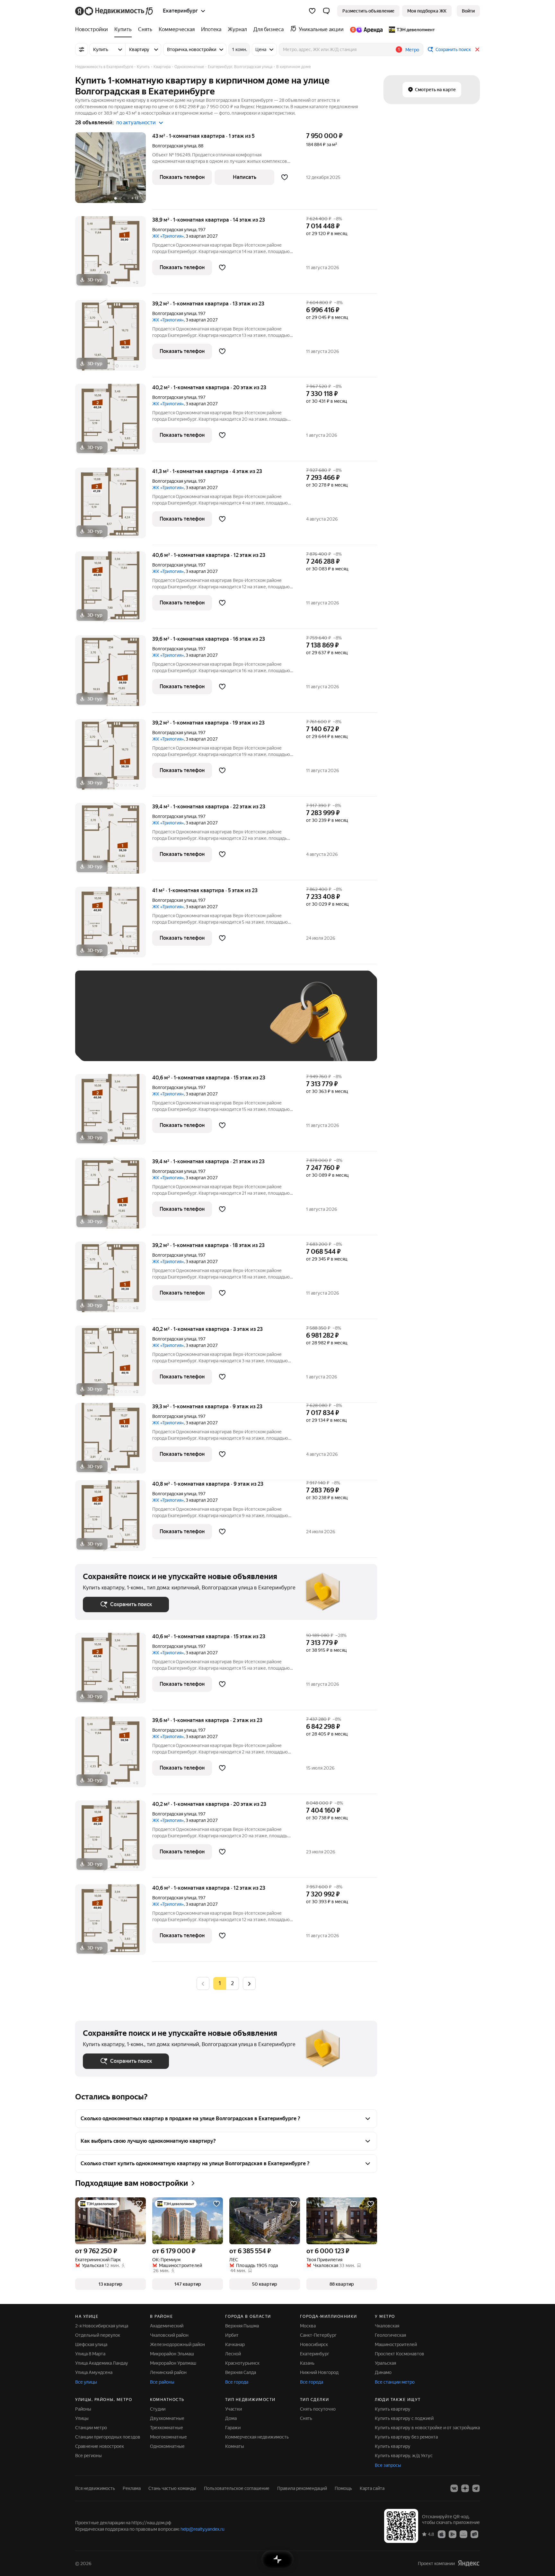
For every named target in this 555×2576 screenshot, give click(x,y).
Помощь (343, 2488)
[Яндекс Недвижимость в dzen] (465, 2488)
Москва (308, 2326)
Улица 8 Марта (90, 2354)
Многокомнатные (168, 2437)
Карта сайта (372, 2488)
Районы (83, 2409)
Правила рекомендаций (302, 2488)
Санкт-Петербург (318, 2335)
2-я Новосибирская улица (102, 2326)
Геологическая (390, 2335)
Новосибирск (314, 2344)
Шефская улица (91, 2344)
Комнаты (235, 2446)
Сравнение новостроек (100, 2446)
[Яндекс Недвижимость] (115, 11)
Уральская (385, 2363)
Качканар (235, 2344)
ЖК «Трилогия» (168, 236)
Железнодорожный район (177, 2344)
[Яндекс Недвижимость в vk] (454, 2488)
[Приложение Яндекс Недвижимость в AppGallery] (463, 2534)
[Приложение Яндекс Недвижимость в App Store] (442, 2534)
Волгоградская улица (174, 146)
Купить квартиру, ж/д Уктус (404, 2456)
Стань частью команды (172, 2488)
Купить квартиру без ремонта (406, 2437)
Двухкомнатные (167, 2418)
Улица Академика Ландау (102, 2363)
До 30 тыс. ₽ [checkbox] (103, 1025)
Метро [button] (412, 50)
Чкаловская (387, 2326)
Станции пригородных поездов (108, 2437)
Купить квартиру (393, 2409)
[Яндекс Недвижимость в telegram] (476, 2488)
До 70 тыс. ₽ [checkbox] (188, 1025)
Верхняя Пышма (242, 2326)
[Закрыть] (477, 49)
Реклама (132, 2488)
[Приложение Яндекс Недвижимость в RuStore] (474, 2534)
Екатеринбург (315, 2354)
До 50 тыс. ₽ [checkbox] (146, 1025)
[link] (468, 11)
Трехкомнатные (167, 2428)
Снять (306, 2418)
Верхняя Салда (241, 2372)
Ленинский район (168, 2372)
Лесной (233, 2354)
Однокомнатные (167, 2446)
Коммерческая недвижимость (257, 2437)
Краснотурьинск (242, 2363)
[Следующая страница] (249, 1983)
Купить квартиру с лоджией (404, 2418)
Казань (307, 2363)
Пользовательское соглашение (237, 2488)
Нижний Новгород (319, 2372)
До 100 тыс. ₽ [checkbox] (232, 1025)
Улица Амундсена (94, 2372)
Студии (158, 2409)
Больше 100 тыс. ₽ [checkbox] (111, 1044)
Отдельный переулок (98, 2335)
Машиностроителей (396, 2344)
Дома (231, 2418)
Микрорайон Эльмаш (172, 2354)
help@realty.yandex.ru (203, 2529)
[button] (326, 11)
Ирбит (232, 2335)
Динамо (383, 2372)
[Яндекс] (469, 2563)
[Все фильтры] (82, 49)
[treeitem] (93, 30)
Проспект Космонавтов (400, 2354)
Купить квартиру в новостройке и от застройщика (427, 2428)
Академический (167, 2326)
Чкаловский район (169, 2335)
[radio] (233, 1983)
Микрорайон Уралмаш (173, 2363)
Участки (233, 2409)
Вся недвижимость (95, 2488)
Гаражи (233, 2428)
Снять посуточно (318, 2409)
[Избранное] (312, 11)
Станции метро (91, 2428)
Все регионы (88, 2456)
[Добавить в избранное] (285, 177)
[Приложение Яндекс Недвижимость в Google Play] (453, 2534)
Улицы (82, 2418)
